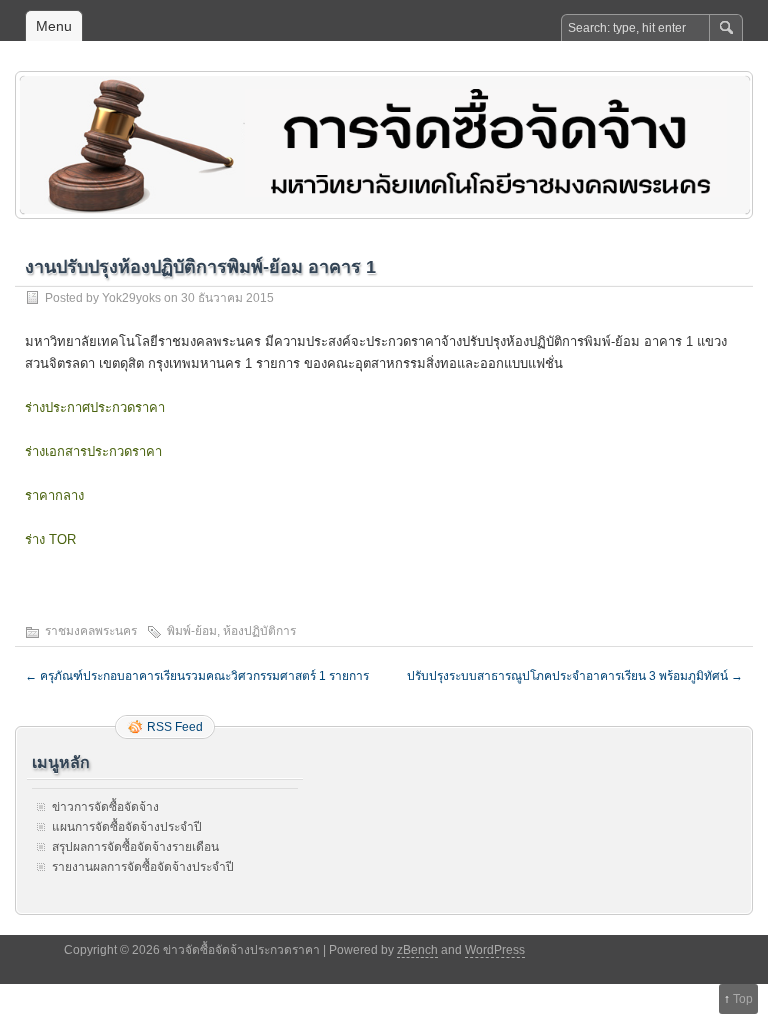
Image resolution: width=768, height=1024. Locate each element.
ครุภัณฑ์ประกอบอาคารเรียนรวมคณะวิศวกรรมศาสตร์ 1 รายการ (197, 676)
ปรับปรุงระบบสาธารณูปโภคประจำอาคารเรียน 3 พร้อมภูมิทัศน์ (575, 676)
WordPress (495, 950)
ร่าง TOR (50, 539)
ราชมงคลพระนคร (91, 631)
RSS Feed (175, 727)
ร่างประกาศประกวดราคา (95, 407)
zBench (417, 950)
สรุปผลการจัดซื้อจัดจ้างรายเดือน (135, 847)
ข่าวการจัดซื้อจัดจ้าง (105, 807)
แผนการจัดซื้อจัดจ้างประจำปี (127, 827)
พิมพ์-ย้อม (192, 631)
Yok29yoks (131, 298)
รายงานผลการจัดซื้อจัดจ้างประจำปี (143, 867)
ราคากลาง (54, 495)
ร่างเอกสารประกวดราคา (93, 451)
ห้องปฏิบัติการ (259, 631)
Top (743, 999)
